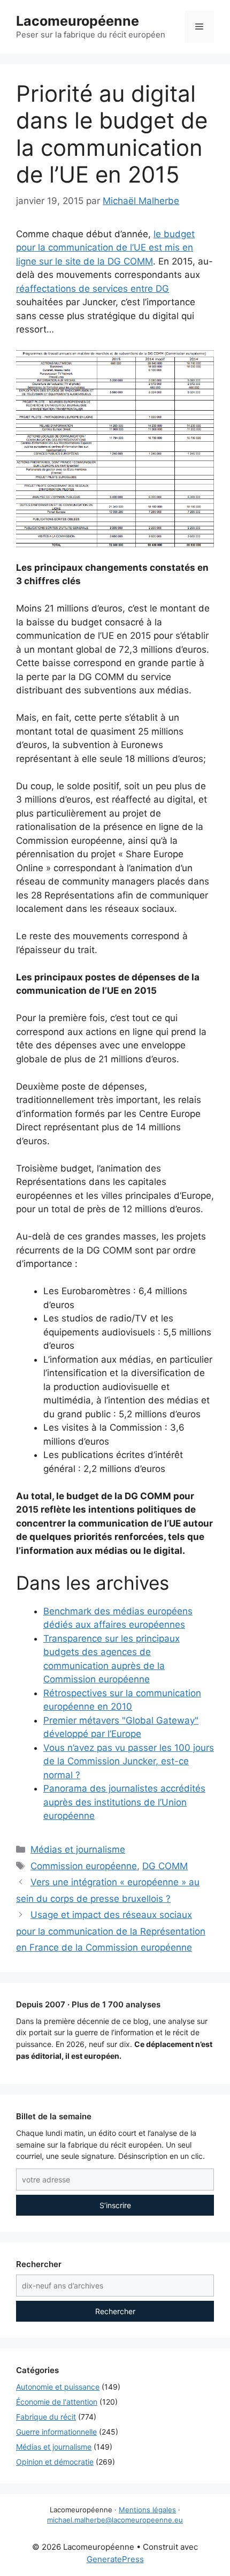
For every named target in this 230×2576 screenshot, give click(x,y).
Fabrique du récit (46, 2417)
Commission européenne (84, 1866)
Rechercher (115, 2311)
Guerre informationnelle (56, 2432)
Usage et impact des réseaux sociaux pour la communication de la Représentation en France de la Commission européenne (111, 1931)
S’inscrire (115, 2205)
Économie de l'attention (57, 2402)
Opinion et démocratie (55, 2462)
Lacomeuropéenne (78, 21)
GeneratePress (115, 2559)
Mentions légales (147, 2510)
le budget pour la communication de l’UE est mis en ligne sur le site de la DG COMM (105, 248)
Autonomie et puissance (58, 2387)
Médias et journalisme (78, 1849)
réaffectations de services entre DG (93, 289)
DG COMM (165, 1866)
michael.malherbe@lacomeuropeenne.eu (115, 2520)
